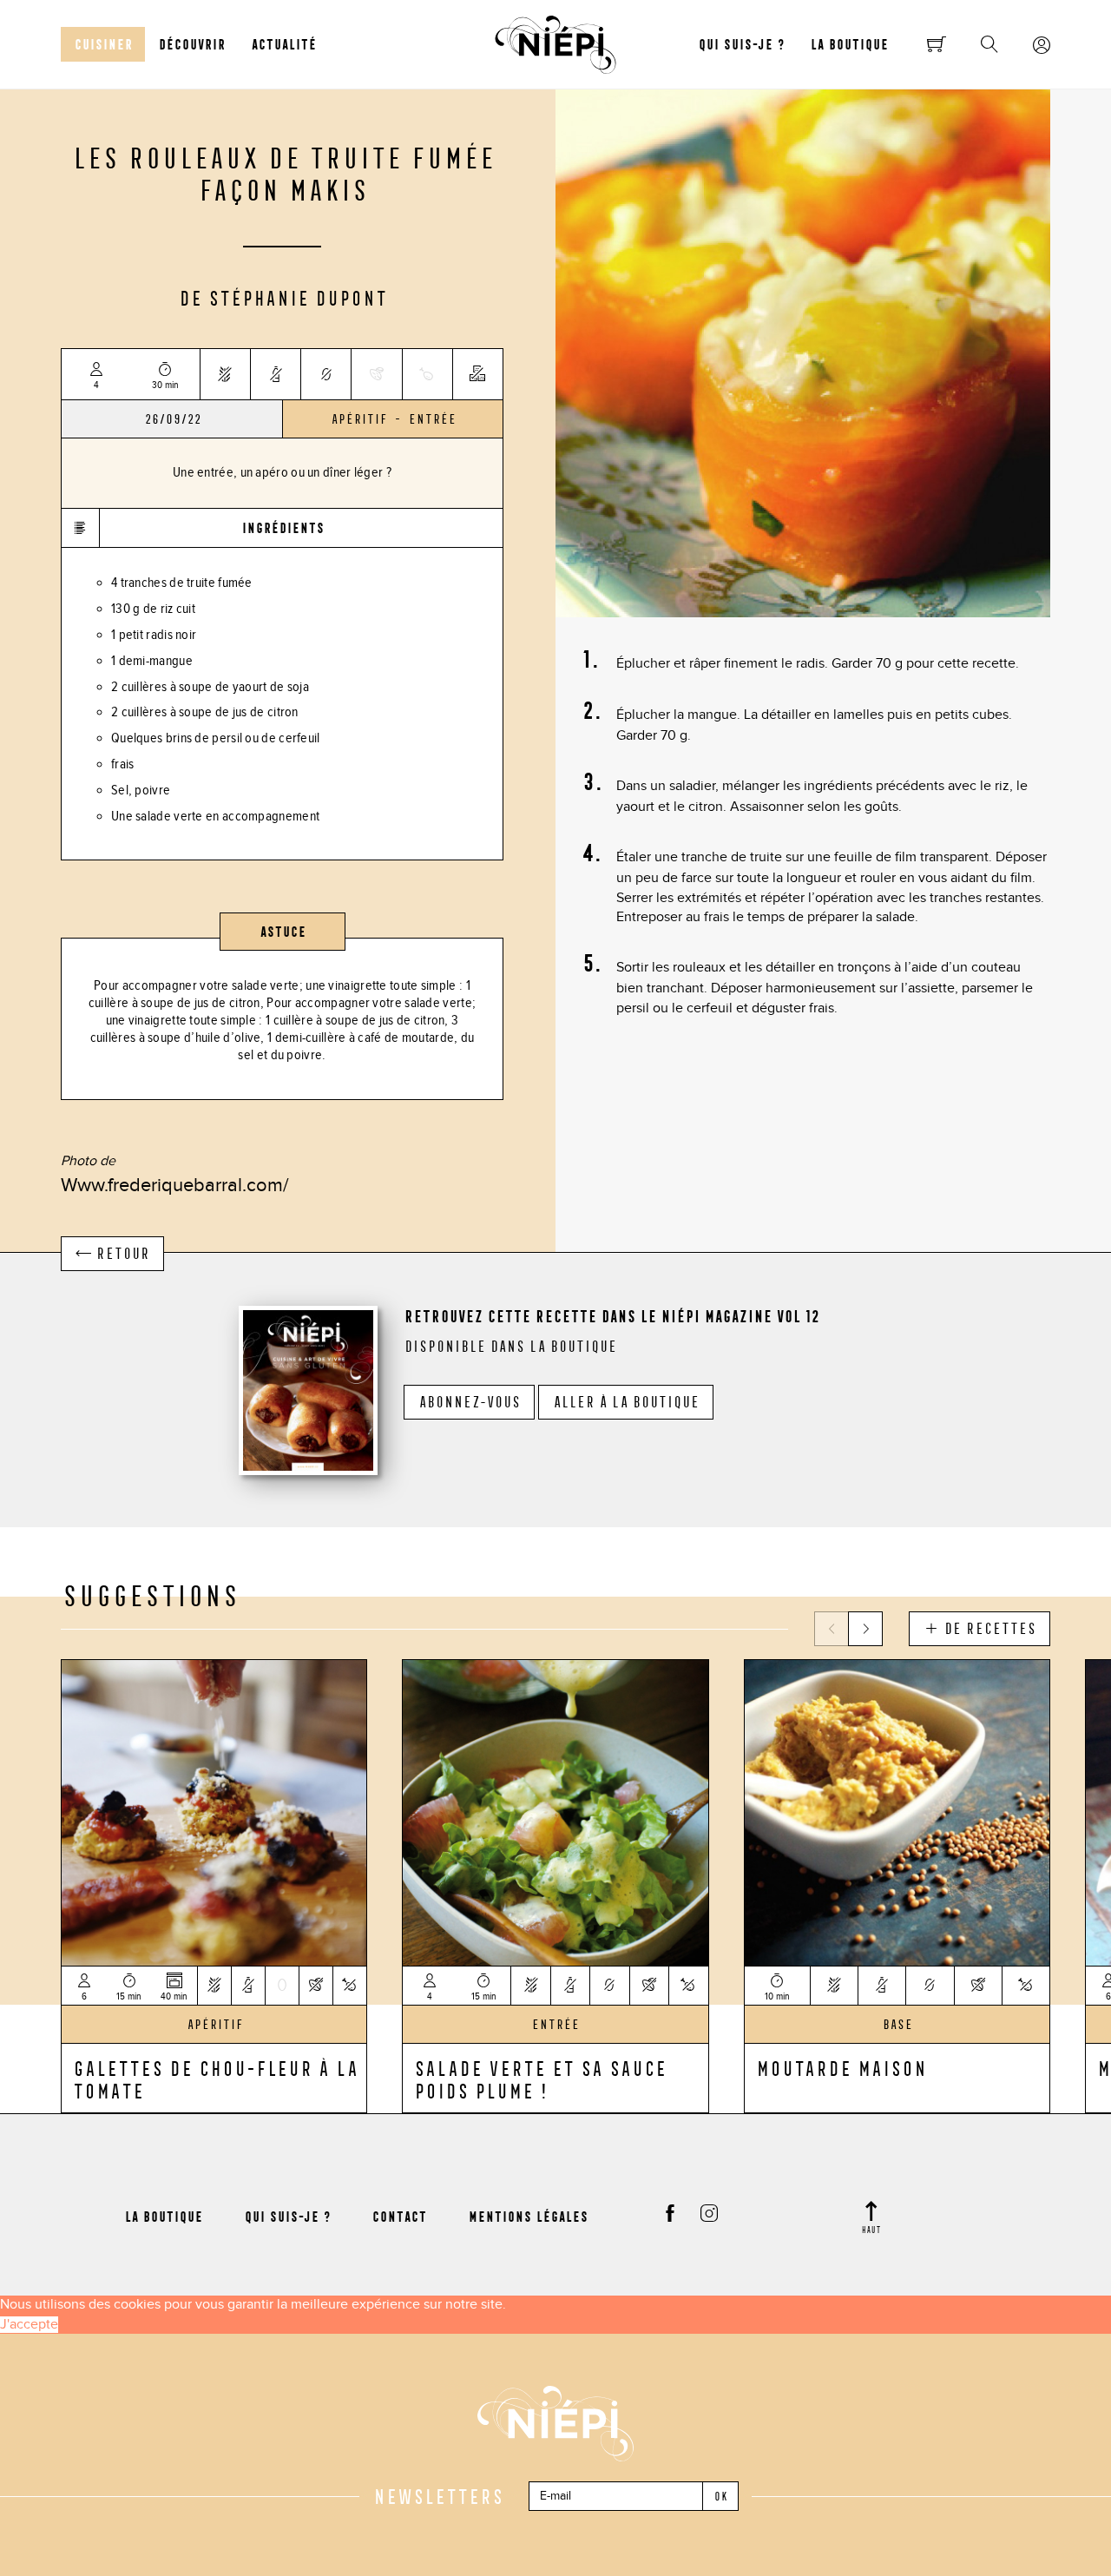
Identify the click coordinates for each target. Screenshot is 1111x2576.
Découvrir (191, 44)
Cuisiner (103, 44)
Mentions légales (528, 2217)
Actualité (283, 44)
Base (897, 2025)
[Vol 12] (308, 1388)
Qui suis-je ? (741, 44)
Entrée (432, 419)
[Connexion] (1042, 46)
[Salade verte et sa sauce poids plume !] (555, 1811)
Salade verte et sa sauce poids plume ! (539, 2079)
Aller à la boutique (626, 1402)
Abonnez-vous (469, 1402)
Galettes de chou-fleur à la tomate (215, 2079)
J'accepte (29, 2325)
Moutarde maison (841, 2068)
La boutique (849, 44)
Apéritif (358, 419)
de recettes (987, 1629)
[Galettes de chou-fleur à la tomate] (214, 1811)
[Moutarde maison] (897, 1811)
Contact (399, 2217)
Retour (120, 1254)
